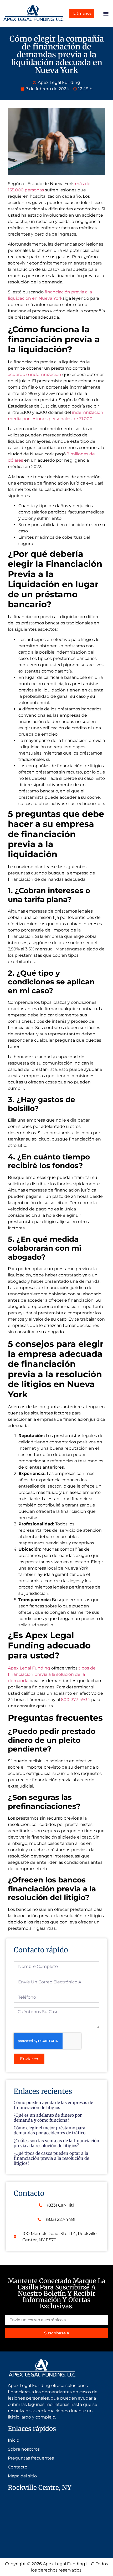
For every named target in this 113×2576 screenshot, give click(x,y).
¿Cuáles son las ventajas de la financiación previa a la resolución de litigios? (56, 2143)
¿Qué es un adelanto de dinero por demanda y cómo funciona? (48, 2118)
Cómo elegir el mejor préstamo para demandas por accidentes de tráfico (50, 2130)
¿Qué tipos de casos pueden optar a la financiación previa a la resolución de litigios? (51, 2158)
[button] (106, 13)
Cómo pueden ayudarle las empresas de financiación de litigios (53, 2105)
